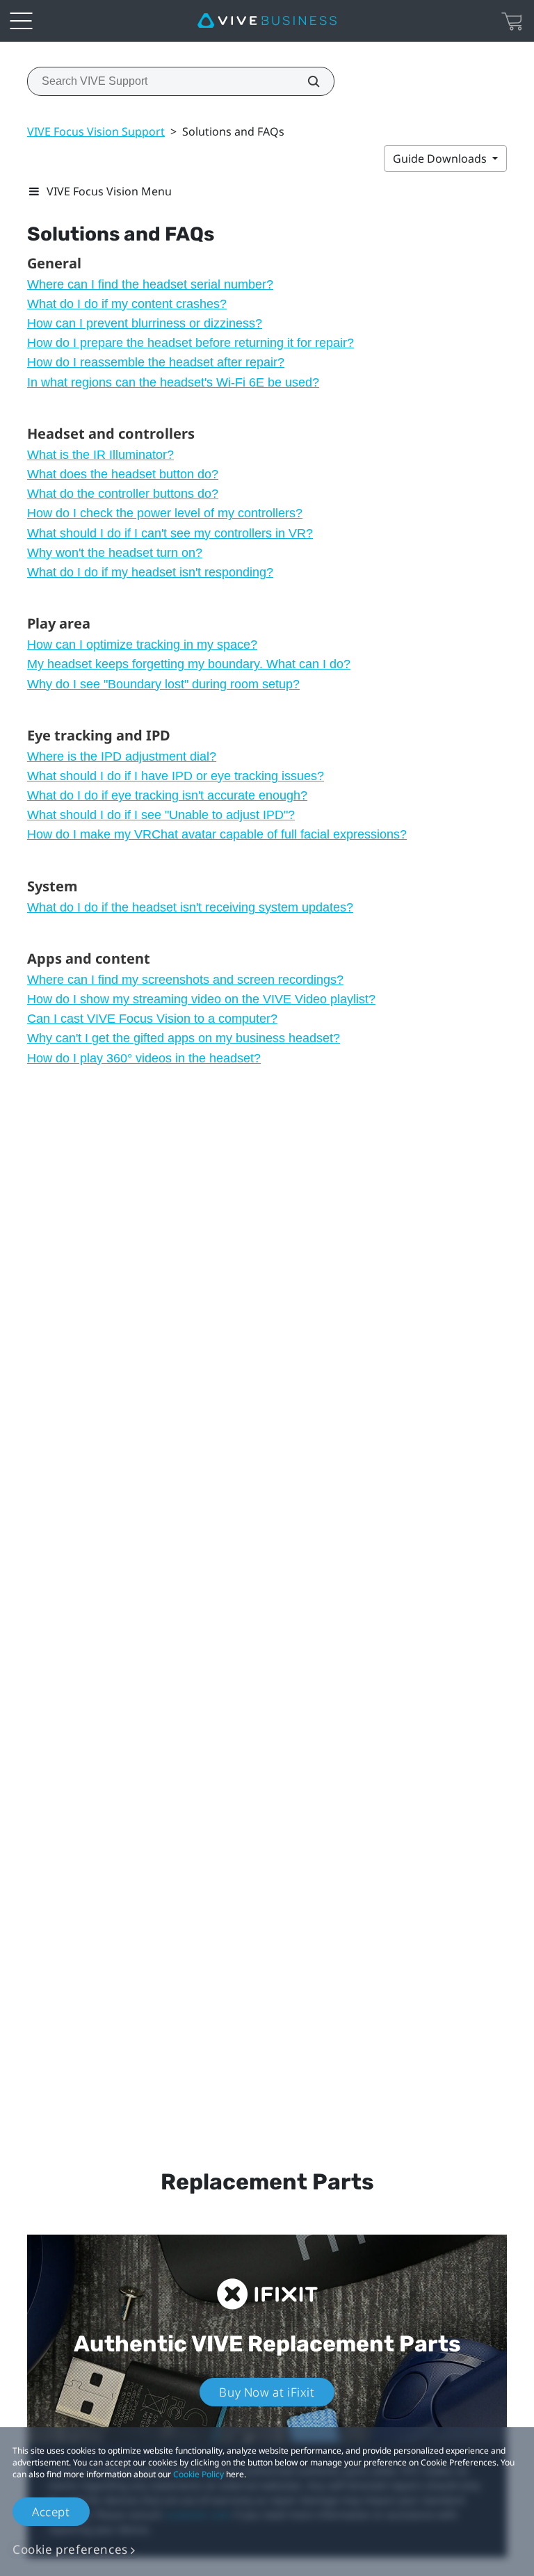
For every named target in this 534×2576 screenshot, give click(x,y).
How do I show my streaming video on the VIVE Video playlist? (201, 999)
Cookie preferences (70, 2549)
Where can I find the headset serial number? (150, 284)
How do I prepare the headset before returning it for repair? (191, 343)
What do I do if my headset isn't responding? (150, 572)
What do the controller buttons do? (123, 494)
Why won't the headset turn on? (115, 553)
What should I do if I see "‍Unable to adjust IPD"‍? (161, 815)
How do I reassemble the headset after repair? (156, 362)
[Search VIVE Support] (306, 81)
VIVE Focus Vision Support (96, 131)
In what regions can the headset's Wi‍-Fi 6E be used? (173, 382)
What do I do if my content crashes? (127, 304)
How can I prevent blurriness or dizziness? (145, 323)
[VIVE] (267, 21)
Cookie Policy (199, 2474)
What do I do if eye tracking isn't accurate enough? (167, 795)
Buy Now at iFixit (267, 2392)
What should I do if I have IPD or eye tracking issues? (176, 776)
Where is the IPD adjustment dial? (122, 756)
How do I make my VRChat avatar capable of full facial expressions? (217, 834)
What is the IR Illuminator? (100, 455)
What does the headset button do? (123, 474)
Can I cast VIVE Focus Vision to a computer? (152, 1019)
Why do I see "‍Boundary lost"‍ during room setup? (163, 684)
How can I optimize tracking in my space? (142, 645)
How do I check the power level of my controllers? (165, 513)
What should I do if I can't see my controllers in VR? (170, 533)
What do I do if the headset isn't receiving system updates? (190, 907)
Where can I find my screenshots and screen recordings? (185, 980)
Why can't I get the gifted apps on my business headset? (184, 1038)
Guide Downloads (441, 159)
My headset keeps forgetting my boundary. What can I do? (189, 664)
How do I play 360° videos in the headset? (144, 1058)
